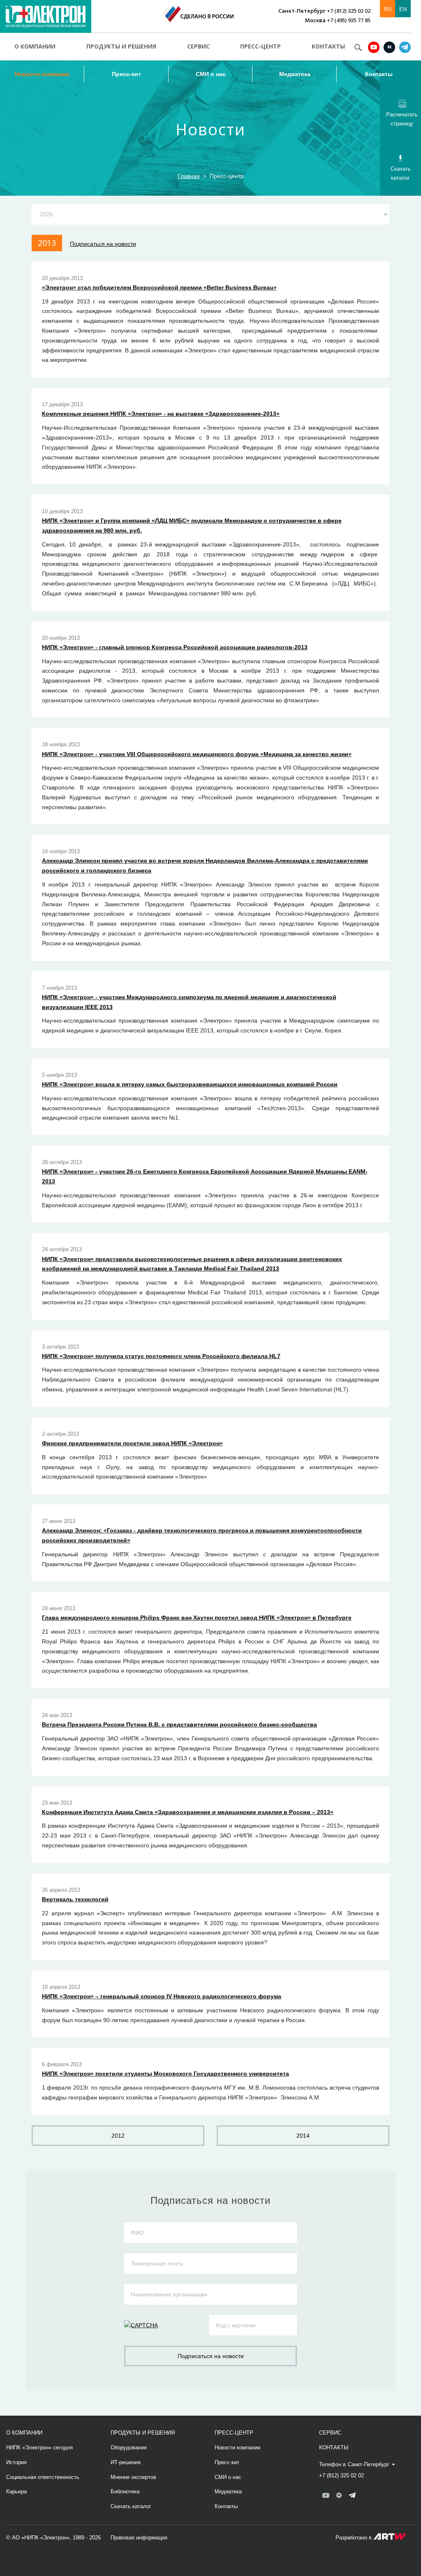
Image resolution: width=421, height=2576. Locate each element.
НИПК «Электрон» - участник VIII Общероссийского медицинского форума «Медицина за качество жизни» (197, 754)
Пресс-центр (260, 46)
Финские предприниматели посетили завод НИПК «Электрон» (132, 1443)
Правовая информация (139, 2538)
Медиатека (295, 74)
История (16, 2462)
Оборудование (129, 2448)
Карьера (16, 2492)
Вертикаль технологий (75, 1899)
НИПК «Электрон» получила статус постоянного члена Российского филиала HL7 (161, 1356)
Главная (189, 176)
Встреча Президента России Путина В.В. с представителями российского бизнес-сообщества (179, 1724)
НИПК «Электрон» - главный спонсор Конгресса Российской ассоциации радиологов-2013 (175, 647)
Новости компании (42, 74)
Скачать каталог (131, 2506)
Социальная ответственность (43, 2477)
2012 (118, 2136)
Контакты (328, 46)
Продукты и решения (121, 46)
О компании (35, 46)
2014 (303, 2136)
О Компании (24, 2433)
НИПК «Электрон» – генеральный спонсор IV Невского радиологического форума (162, 1996)
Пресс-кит (126, 74)
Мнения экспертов (133, 2477)
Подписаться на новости (103, 244)
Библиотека (125, 2492)
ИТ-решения (126, 2462)
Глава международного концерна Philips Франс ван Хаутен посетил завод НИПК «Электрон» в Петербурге (197, 1618)
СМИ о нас (211, 74)
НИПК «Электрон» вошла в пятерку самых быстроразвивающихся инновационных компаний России (190, 1084)
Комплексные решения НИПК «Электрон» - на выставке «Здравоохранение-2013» (161, 414)
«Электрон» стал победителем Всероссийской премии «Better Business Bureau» (159, 287)
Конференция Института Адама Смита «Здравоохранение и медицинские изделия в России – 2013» (188, 1812)
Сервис (198, 46)
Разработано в (354, 2538)
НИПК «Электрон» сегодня (39, 2448)
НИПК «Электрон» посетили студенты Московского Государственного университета (165, 2074)
